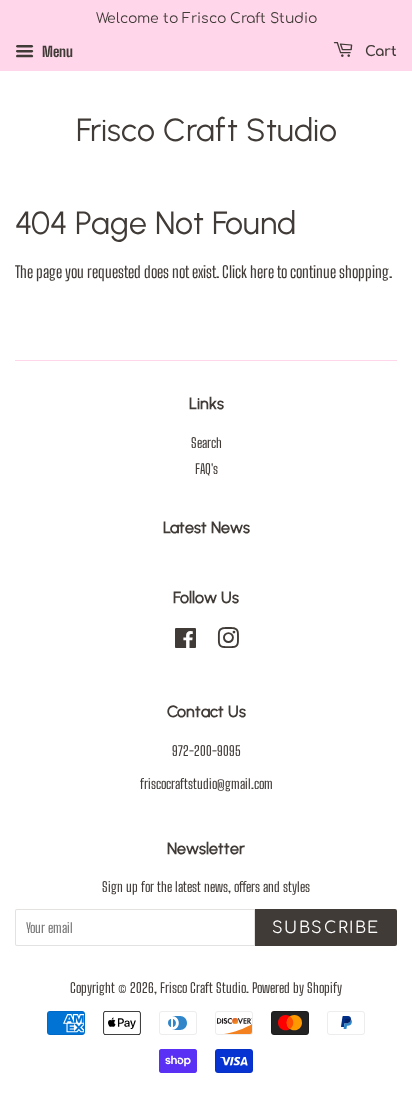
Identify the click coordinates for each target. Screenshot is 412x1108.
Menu (56, 51)
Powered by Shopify (297, 988)
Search (206, 443)
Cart (379, 51)
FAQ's (206, 469)
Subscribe (326, 928)
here (262, 271)
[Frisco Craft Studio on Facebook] (185, 642)
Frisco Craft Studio (206, 130)
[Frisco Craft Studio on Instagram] (228, 642)
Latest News (206, 527)
